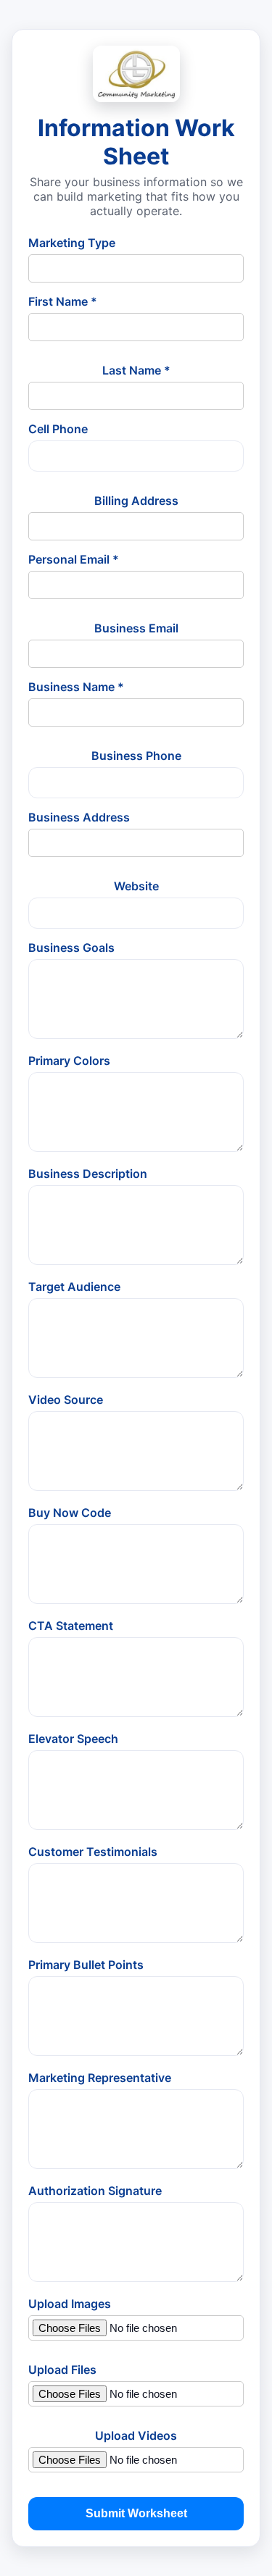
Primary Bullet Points (86, 1965)
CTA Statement (71, 1626)
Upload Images (70, 2304)
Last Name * (136, 370)
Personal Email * (74, 559)
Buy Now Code (70, 1513)
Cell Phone (58, 429)
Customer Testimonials (93, 1852)
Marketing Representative (100, 2078)
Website (136, 886)
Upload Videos (136, 2435)
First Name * (63, 301)
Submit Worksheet (136, 2513)
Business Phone (136, 756)
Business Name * (76, 687)
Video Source (66, 1400)
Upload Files (62, 2370)
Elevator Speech (73, 1739)
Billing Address (136, 501)
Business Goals (71, 948)
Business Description (88, 1174)
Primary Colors (69, 1061)
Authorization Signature (95, 2191)
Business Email (136, 628)
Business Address (79, 817)
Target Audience (74, 1287)
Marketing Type (72, 243)
